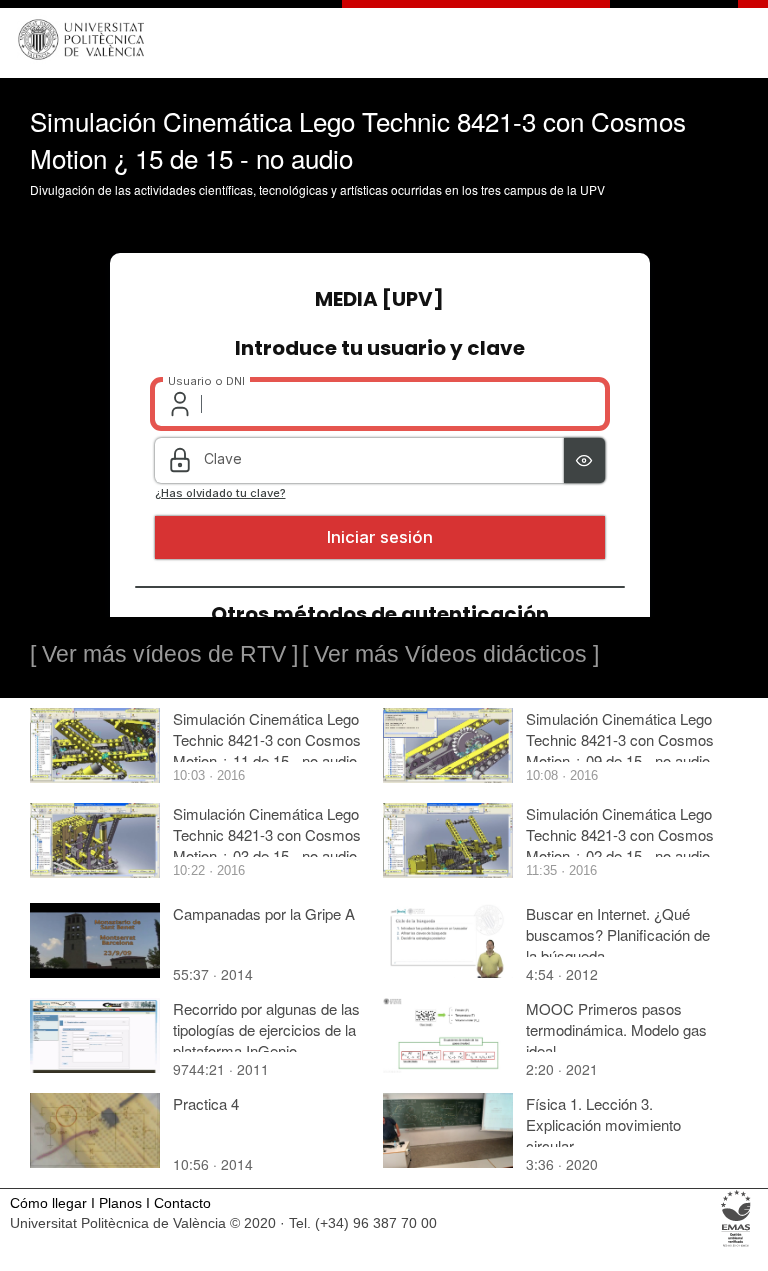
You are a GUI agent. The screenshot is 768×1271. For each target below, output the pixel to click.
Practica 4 (206, 1103)
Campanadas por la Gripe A (264, 913)
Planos (120, 1203)
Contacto (182, 1203)
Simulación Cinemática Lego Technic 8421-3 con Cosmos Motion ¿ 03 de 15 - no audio (267, 834)
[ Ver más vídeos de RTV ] (164, 654)
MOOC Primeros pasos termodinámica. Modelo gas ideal (616, 1029)
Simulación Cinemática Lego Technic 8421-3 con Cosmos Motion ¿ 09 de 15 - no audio (620, 739)
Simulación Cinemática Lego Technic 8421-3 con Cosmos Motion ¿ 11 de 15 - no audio (267, 739)
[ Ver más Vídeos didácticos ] (450, 654)
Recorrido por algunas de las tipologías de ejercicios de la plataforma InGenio (266, 1029)
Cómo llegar (48, 1203)
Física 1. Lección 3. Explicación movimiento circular (603, 1124)
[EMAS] (736, 1245)
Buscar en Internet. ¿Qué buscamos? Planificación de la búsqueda (618, 934)
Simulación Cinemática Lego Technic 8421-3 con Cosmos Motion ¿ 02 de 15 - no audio (620, 834)
